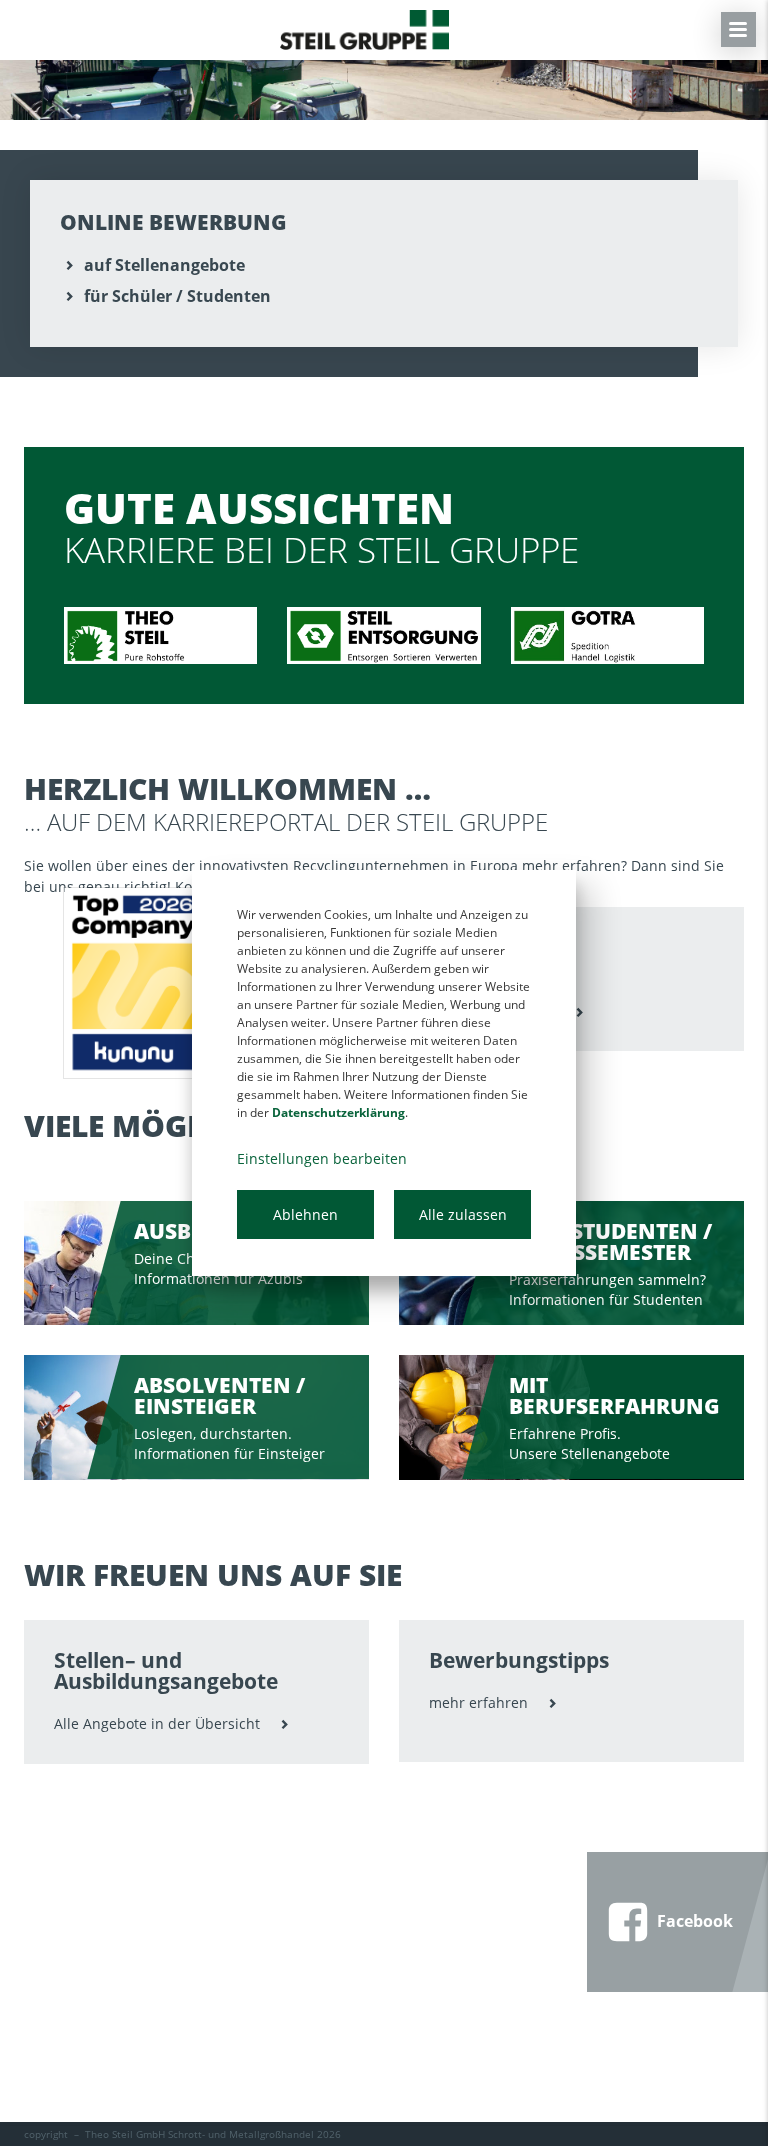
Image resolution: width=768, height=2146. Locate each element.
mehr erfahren (478, 1702)
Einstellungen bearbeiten (322, 1158)
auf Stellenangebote (164, 265)
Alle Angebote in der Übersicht (157, 1723)
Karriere (364, 30)
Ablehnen (305, 1214)
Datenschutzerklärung (338, 1112)
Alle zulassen (463, 1214)
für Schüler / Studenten (177, 296)
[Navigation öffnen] (738, 29)
